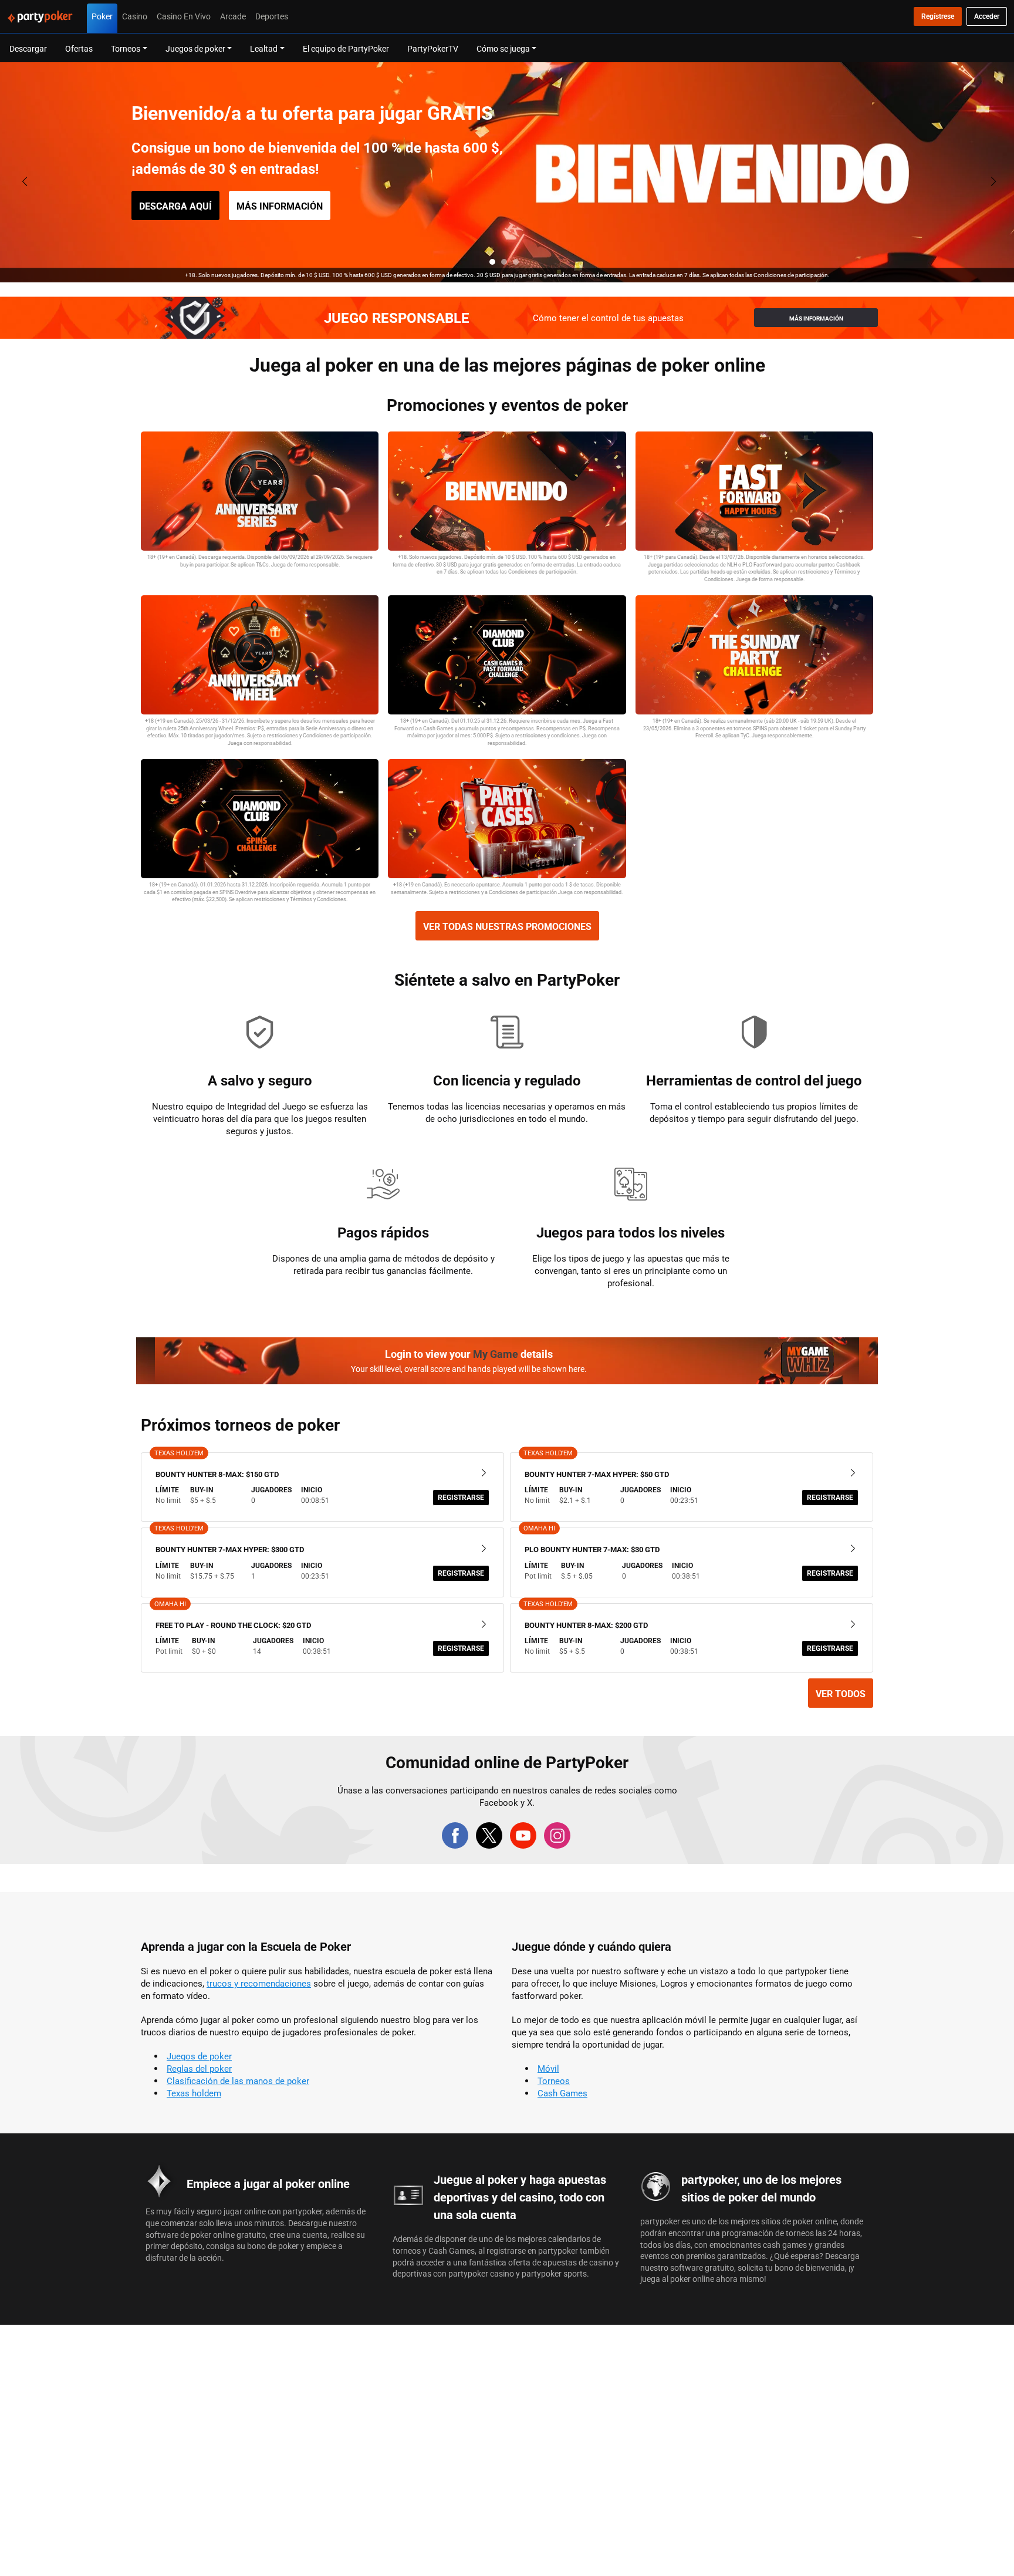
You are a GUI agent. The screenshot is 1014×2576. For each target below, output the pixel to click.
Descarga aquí (175, 206)
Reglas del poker (199, 2068)
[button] (492, 262)
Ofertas (79, 48)
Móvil (548, 2068)
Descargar (28, 48)
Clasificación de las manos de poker (238, 2081)
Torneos (554, 2081)
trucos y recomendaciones (259, 1983)
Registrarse (461, 1497)
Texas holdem (194, 2093)
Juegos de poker (199, 2056)
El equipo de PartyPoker (346, 48)
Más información (280, 206)
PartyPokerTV (433, 48)
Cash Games (562, 2093)
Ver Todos (841, 1694)
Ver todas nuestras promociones (507, 926)
